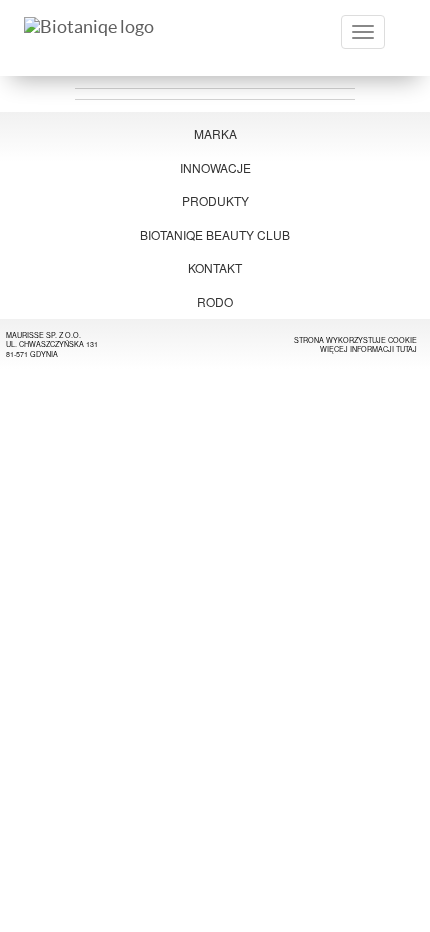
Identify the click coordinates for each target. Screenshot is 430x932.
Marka (215, 133)
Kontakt (215, 267)
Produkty (215, 200)
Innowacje (215, 167)
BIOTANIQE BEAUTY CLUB (215, 234)
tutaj (406, 349)
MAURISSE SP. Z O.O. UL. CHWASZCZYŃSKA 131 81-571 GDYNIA (52, 344)
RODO (215, 301)
